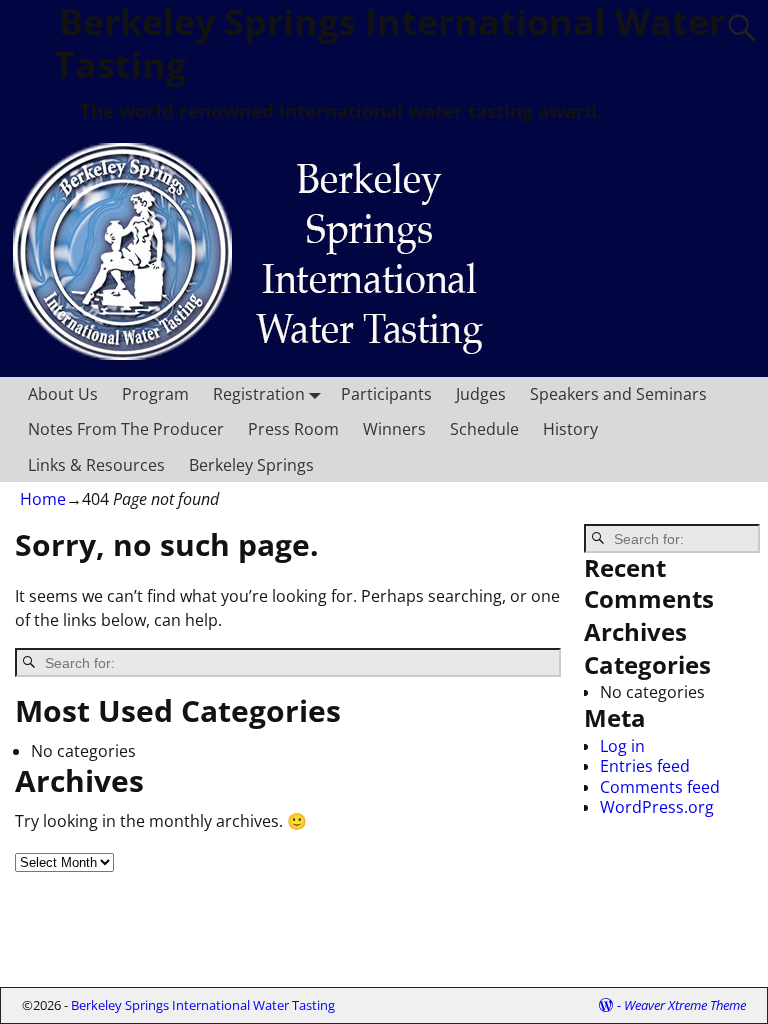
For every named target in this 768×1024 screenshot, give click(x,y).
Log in (622, 746)
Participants (386, 394)
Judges (481, 394)
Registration (259, 394)
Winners (394, 429)
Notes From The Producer (126, 429)
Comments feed (660, 787)
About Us (63, 394)
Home (43, 499)
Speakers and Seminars (618, 394)
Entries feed (645, 766)
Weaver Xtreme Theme (685, 1005)
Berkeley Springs (251, 465)
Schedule (484, 429)
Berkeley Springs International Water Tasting (203, 1005)
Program (155, 394)
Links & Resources (96, 465)
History (570, 429)
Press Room (293, 429)
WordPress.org (657, 807)
